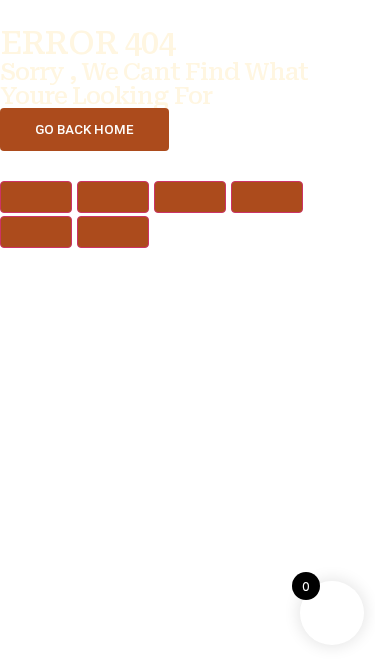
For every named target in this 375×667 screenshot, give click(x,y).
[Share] (190, 197)
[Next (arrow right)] (113, 232)
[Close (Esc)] (267, 197)
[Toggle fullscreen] (113, 197)
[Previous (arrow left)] (36, 232)
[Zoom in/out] (36, 197)
